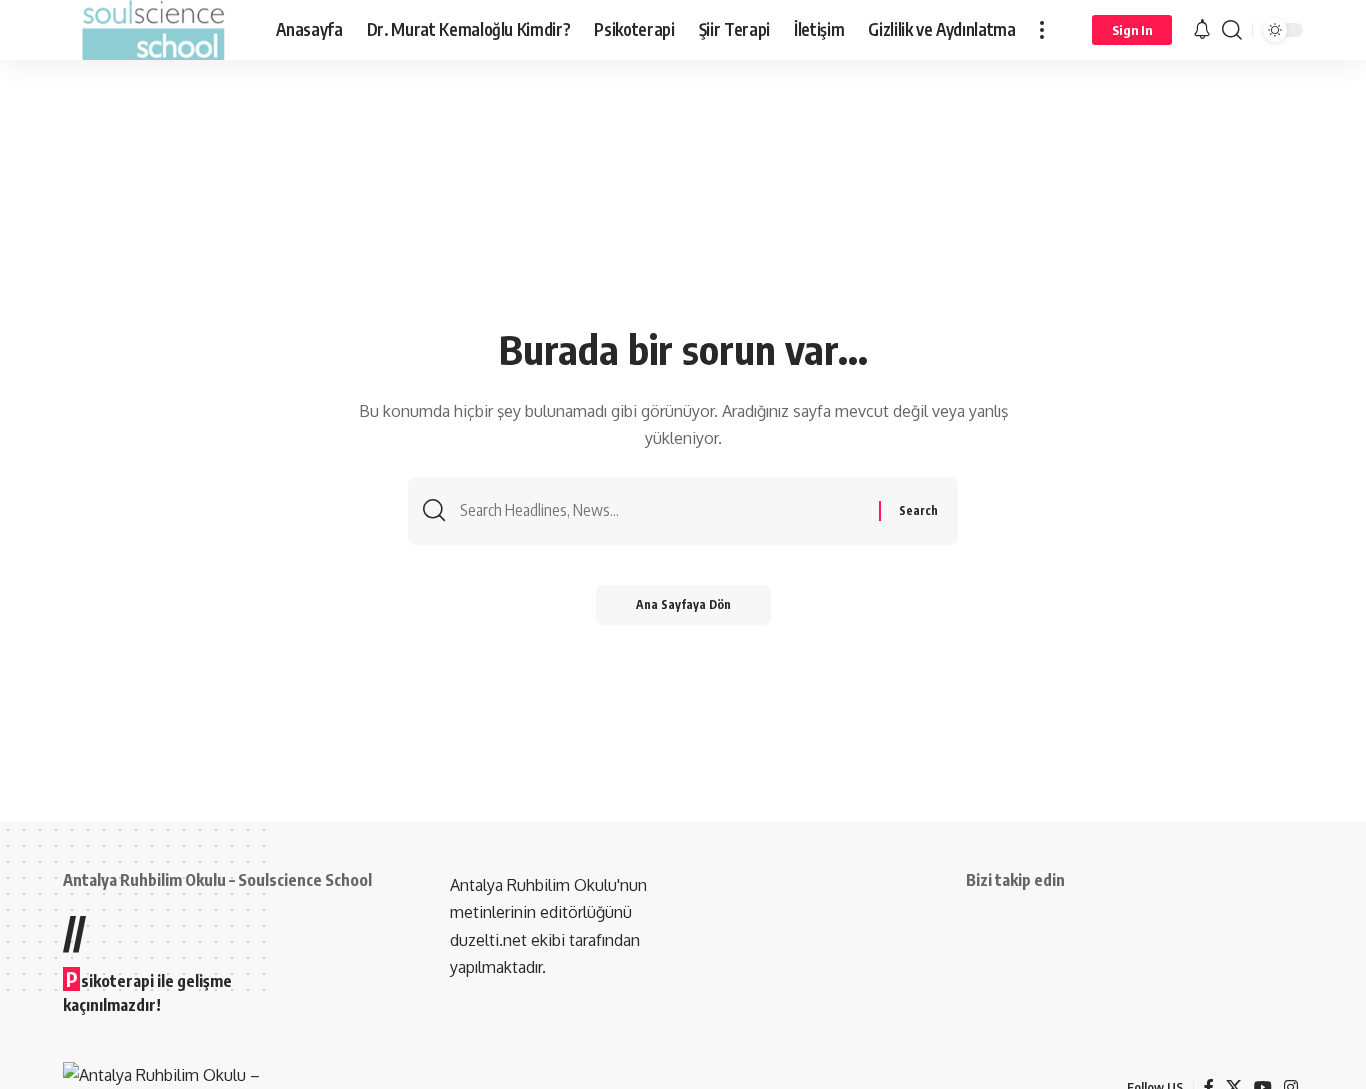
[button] (1042, 30)
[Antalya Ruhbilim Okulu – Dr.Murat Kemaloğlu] (153, 30)
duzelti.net (490, 940)
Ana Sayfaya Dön (683, 604)
